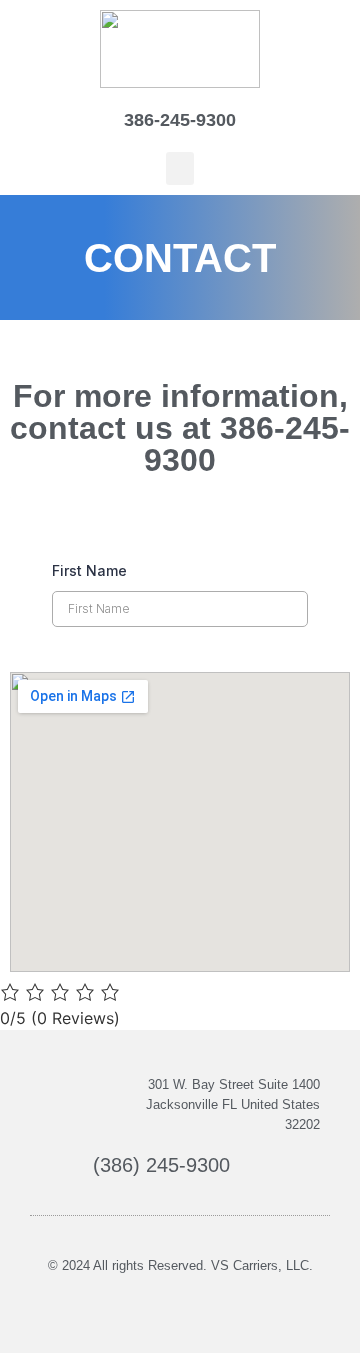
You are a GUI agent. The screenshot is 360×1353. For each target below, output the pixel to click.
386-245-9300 (180, 120)
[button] (180, 168)
